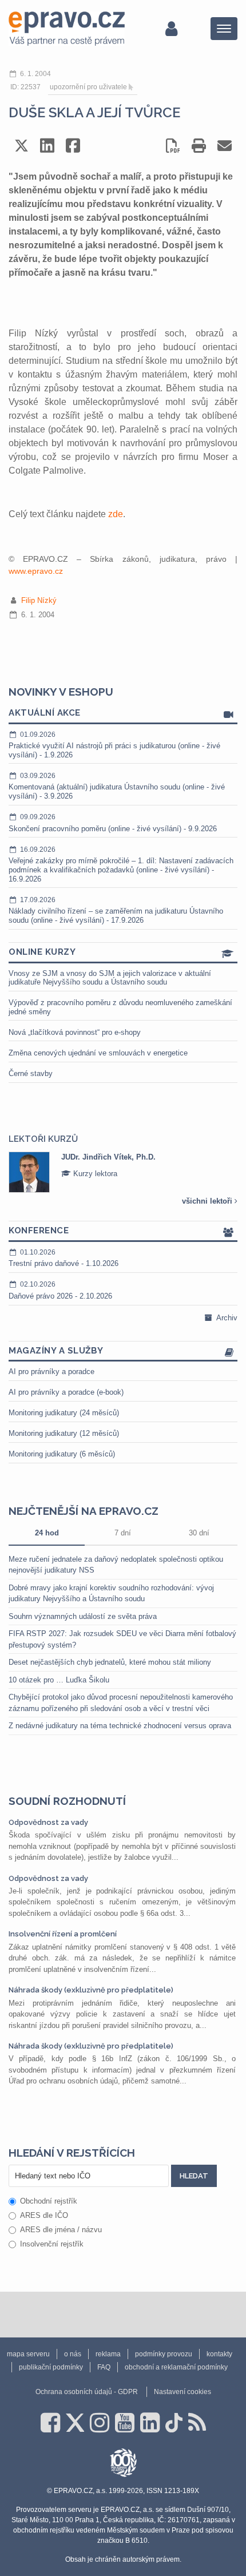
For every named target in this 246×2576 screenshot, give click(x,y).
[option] (123, 1172)
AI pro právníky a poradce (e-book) (66, 1392)
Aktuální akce (45, 713)
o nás (73, 2354)
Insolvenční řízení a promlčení (63, 1934)
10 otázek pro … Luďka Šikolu (59, 1680)
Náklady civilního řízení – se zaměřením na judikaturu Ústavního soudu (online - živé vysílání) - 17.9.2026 (116, 910)
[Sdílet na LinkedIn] (47, 146)
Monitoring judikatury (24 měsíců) (64, 1413)
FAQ (104, 2367)
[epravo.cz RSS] (197, 2423)
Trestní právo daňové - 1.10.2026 (64, 1258)
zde (116, 514)
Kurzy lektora (94, 1174)
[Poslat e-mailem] (225, 146)
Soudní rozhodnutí (67, 1801)
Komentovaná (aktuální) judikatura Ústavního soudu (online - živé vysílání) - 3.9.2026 (117, 786)
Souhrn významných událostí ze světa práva (83, 1616)
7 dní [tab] (123, 1533)
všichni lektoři (208, 1201)
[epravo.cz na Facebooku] (50, 2423)
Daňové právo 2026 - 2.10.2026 (60, 1290)
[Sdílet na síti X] (21, 146)
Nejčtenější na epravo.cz (84, 1511)
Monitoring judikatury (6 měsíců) (62, 1454)
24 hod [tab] (47, 1533)
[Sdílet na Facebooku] (73, 146)
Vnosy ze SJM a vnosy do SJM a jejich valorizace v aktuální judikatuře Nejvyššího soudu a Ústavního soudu (110, 978)
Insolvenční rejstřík (52, 2244)
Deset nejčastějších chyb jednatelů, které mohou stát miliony (110, 1662)
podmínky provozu (164, 2354)
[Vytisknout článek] (199, 146)
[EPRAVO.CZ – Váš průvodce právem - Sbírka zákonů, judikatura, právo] (67, 29)
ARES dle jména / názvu (61, 2230)
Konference (39, 1231)
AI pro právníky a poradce (51, 1372)
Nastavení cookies (182, 2392)
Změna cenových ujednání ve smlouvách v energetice (98, 1053)
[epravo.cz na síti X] (75, 2423)
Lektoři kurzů (43, 1139)
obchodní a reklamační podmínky (176, 2367)
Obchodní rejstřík (49, 2201)
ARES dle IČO (44, 2215)
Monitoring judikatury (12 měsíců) (64, 1433)
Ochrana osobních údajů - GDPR (87, 2392)
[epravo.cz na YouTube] (125, 2423)
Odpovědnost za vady (48, 1822)
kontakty (219, 2354)
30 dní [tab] (199, 1533)
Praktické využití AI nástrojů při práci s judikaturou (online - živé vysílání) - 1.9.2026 (114, 745)
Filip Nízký (39, 600)
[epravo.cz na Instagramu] (100, 2423)
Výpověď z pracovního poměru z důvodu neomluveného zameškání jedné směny (120, 1007)
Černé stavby (31, 1073)
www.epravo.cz (36, 571)
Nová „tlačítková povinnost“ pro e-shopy (75, 1032)
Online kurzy (42, 952)
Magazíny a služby (56, 1351)
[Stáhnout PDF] (173, 146)
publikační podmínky (51, 2367)
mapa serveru (28, 2354)
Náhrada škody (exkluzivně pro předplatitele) (91, 1990)
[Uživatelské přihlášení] (171, 29)
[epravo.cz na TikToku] (174, 2423)
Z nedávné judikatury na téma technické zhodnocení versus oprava (120, 1726)
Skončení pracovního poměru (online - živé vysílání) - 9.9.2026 (113, 823)
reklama (108, 2354)
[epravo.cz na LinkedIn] (150, 2423)
